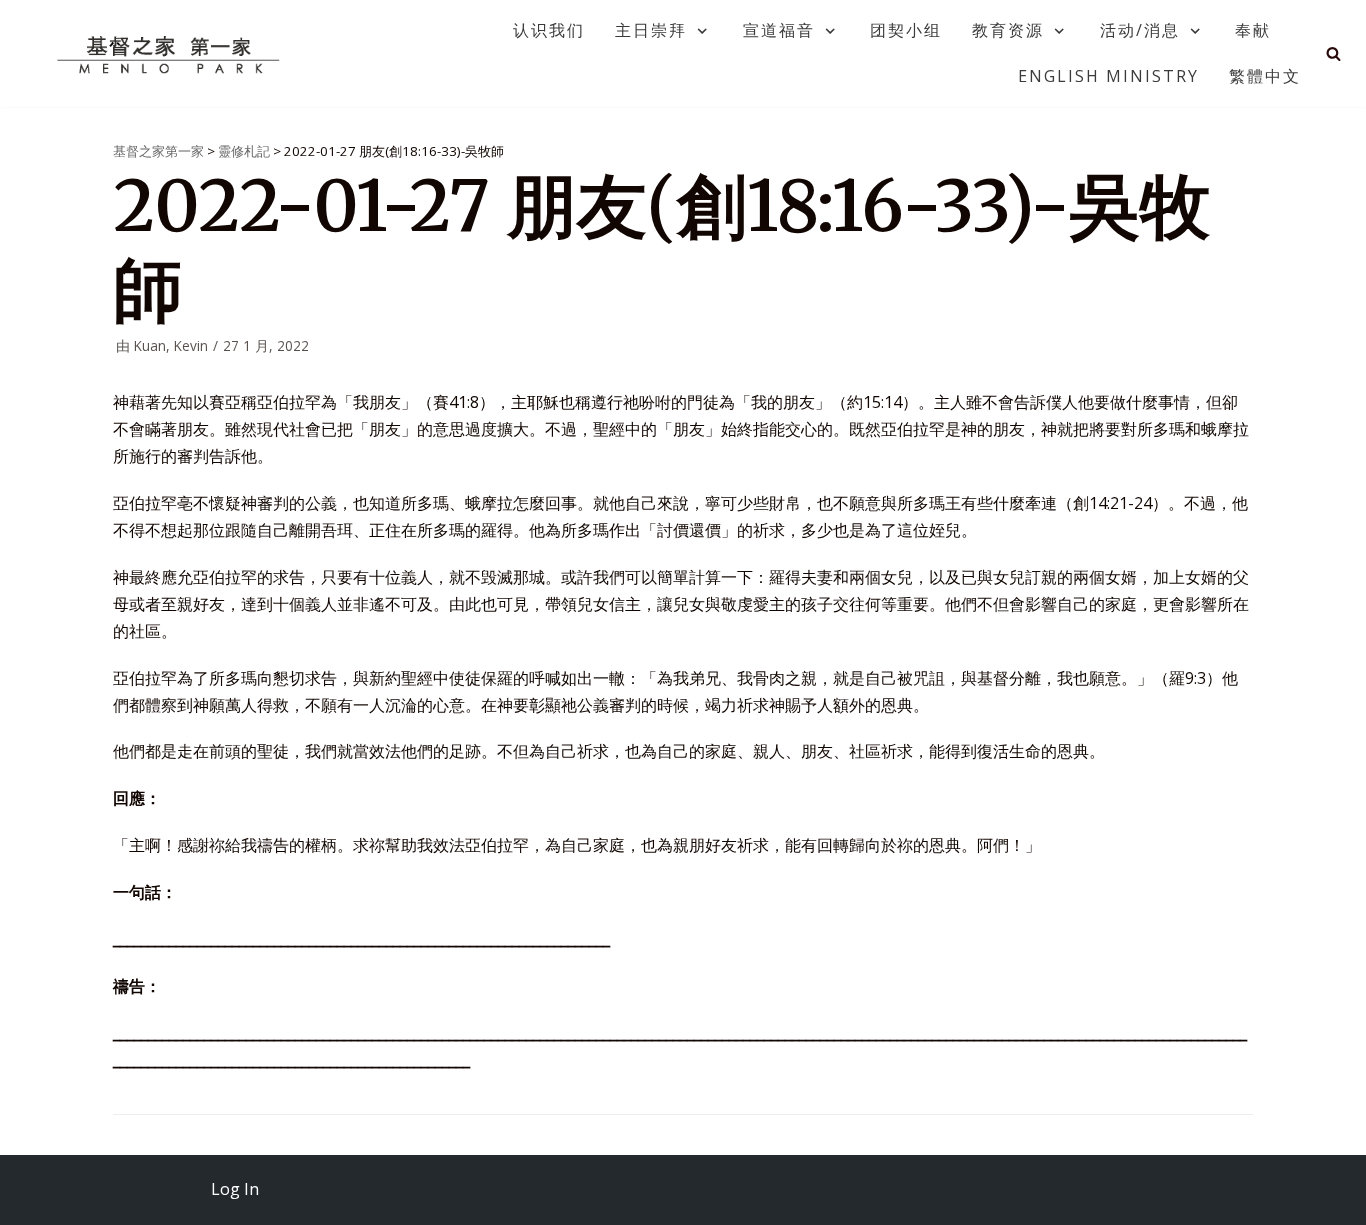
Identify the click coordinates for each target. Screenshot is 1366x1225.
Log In (235, 1189)
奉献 (1253, 30)
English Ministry (1108, 76)
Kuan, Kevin (171, 345)
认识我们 (549, 30)
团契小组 (906, 30)
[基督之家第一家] (171, 54)
